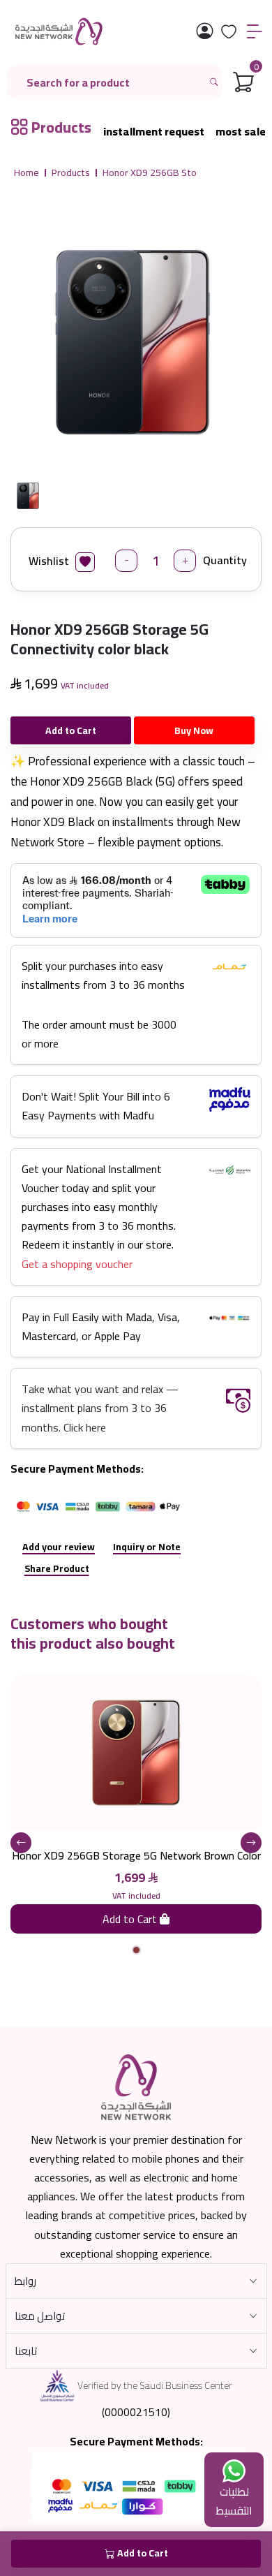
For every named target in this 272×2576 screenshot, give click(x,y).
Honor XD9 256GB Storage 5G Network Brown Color (136, 1855)
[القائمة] (255, 32)
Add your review (59, 1547)
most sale (241, 132)
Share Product (57, 1568)
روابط (25, 2281)
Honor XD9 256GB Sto (150, 173)
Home (27, 173)
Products (71, 173)
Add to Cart (71, 730)
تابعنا (26, 2351)
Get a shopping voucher (77, 1264)
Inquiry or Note (147, 1547)
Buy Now (194, 730)
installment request (154, 132)
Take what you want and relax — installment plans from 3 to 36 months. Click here (100, 1408)
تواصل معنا (40, 2316)
